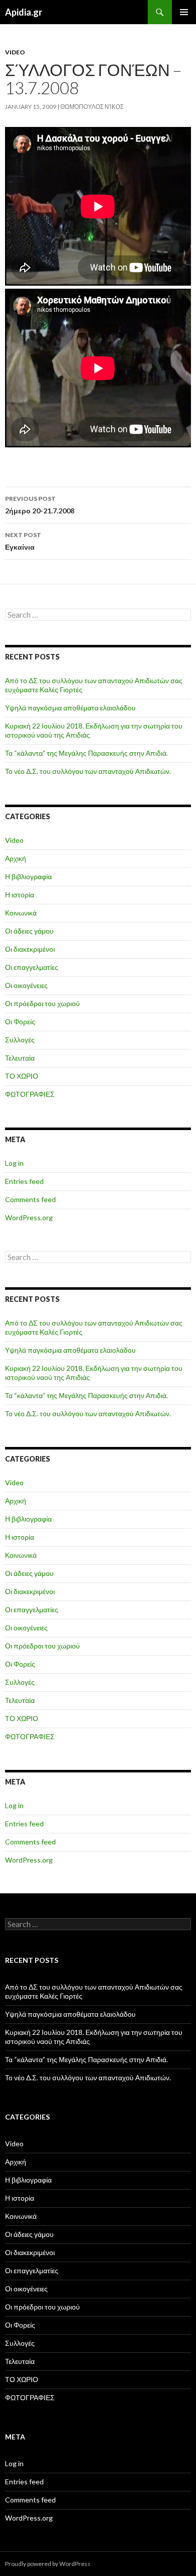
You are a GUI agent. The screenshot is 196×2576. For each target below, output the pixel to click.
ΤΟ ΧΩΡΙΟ (22, 1076)
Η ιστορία (20, 895)
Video (15, 52)
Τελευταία (20, 1058)
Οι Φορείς (20, 1021)
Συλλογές (20, 1040)
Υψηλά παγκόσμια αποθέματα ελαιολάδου (70, 708)
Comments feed (30, 1199)
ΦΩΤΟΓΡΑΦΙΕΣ (30, 1094)
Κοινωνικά (21, 913)
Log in (14, 1163)
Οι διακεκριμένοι (30, 949)
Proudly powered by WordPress (48, 2564)
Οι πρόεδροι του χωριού (42, 1003)
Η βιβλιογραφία (28, 876)
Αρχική (16, 858)
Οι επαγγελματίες (32, 967)
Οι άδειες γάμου (29, 931)
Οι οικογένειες (26, 985)
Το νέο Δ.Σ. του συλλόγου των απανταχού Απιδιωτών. (88, 771)
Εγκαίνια (23, 541)
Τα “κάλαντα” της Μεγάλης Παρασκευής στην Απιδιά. (86, 753)
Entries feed (24, 1181)
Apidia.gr (24, 12)
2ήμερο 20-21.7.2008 (40, 505)
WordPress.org (29, 1217)
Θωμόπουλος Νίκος (92, 107)
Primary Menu (184, 12)
